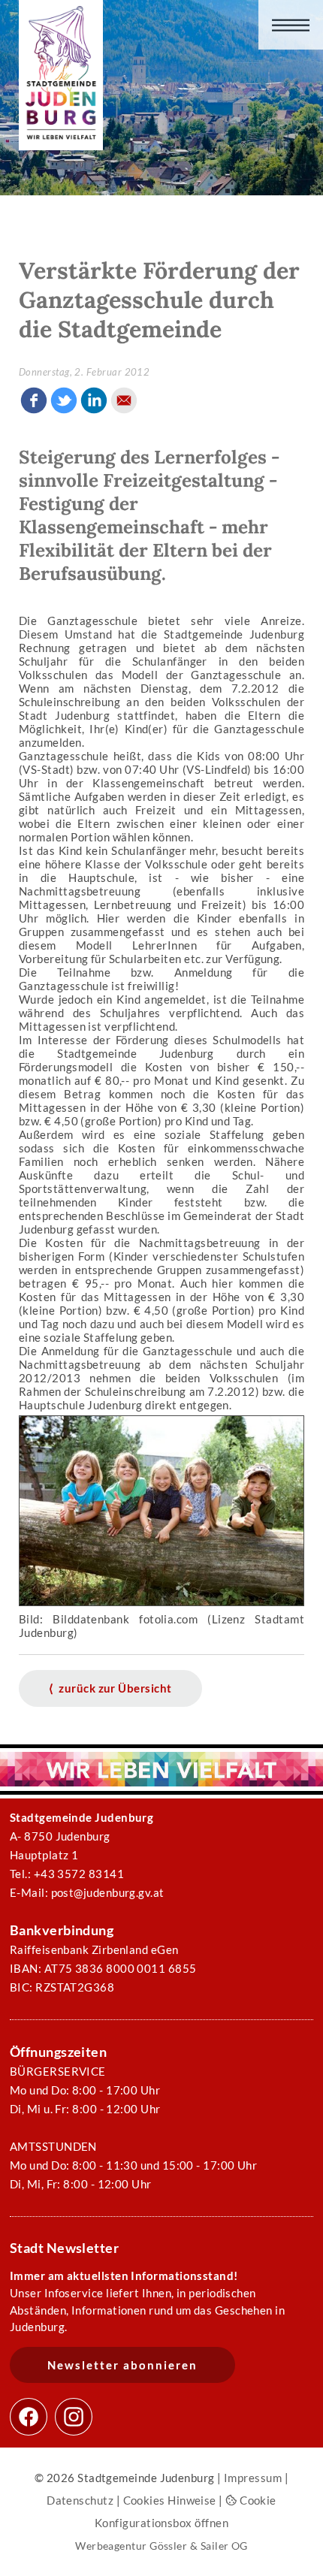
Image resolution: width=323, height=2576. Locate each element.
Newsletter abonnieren (122, 2365)
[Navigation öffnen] (291, 25)
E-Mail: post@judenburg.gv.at (87, 1892)
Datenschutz (80, 2500)
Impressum (253, 2478)
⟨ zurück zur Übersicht (110, 1688)
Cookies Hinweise (170, 2500)
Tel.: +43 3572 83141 (67, 1874)
